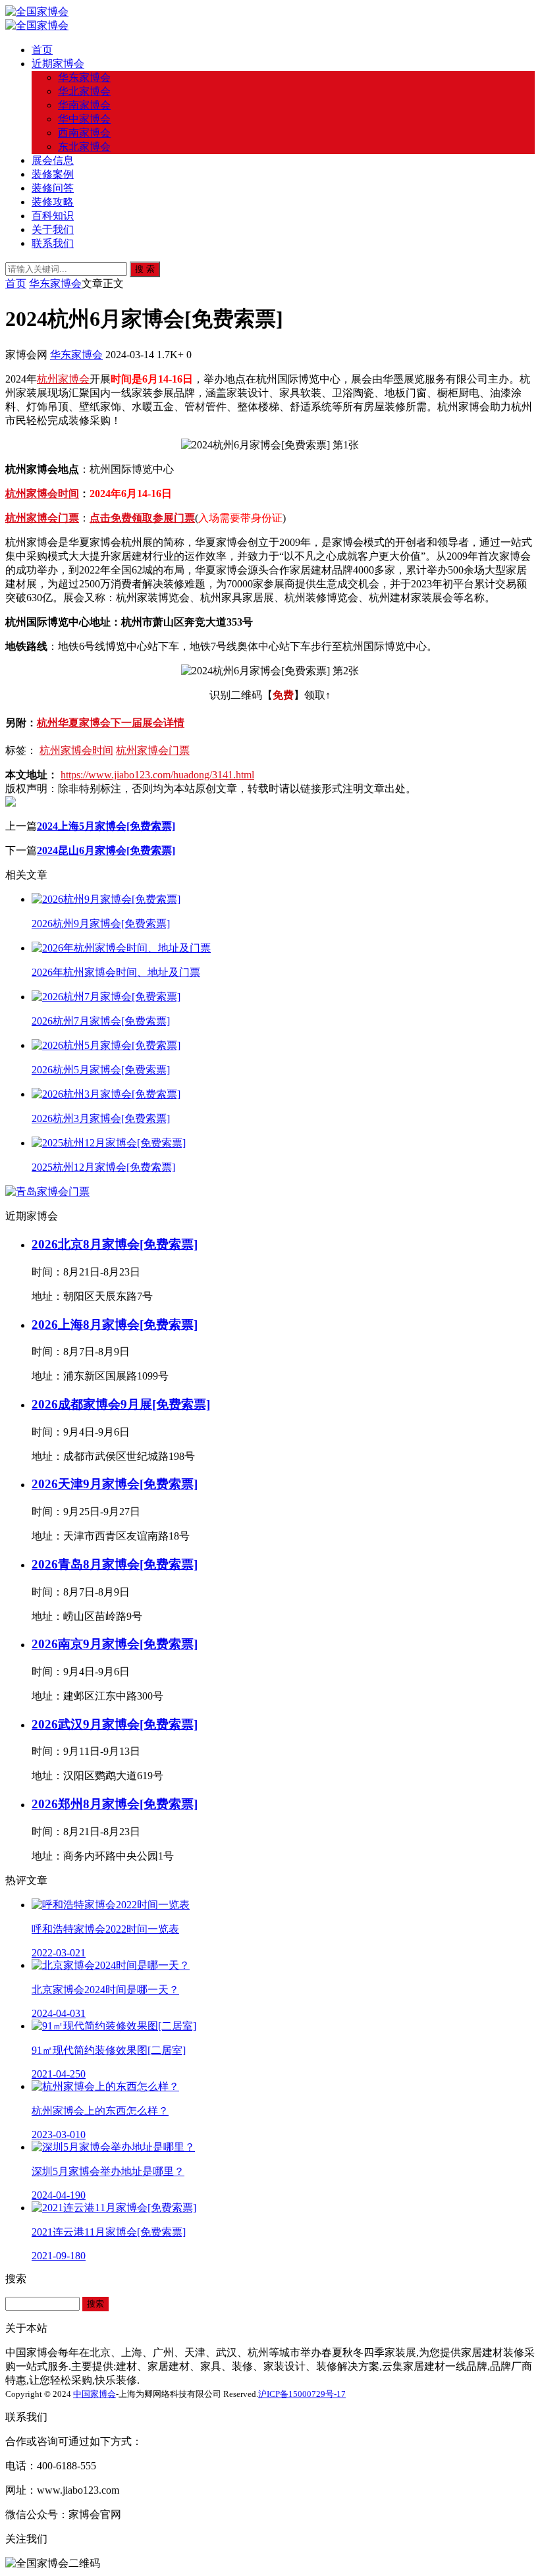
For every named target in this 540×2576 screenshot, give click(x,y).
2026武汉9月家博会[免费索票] (115, 1724)
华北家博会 (84, 91)
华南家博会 (84, 105)
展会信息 (53, 160)
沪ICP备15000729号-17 (302, 2394)
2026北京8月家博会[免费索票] (115, 1244)
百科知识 (53, 216)
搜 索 (145, 269)
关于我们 (53, 229)
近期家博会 (58, 64)
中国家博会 (94, 2394)
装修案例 (53, 174)
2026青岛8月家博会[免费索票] (115, 1564)
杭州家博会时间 (42, 494)
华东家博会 (84, 77)
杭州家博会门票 (42, 518)
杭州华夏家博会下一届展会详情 (111, 723)
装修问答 (53, 188)
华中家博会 (84, 119)
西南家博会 (84, 133)
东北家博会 (84, 147)
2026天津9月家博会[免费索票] (115, 1484)
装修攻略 (53, 202)
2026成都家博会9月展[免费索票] (121, 1404)
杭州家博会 (63, 379)
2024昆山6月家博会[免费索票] (106, 850)
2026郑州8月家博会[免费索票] (115, 1804)
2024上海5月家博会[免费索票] (106, 826)
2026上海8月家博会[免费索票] (115, 1325)
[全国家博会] (37, 12)
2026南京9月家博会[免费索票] (115, 1644)
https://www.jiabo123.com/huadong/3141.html (157, 775)
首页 (42, 50)
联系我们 (53, 243)
